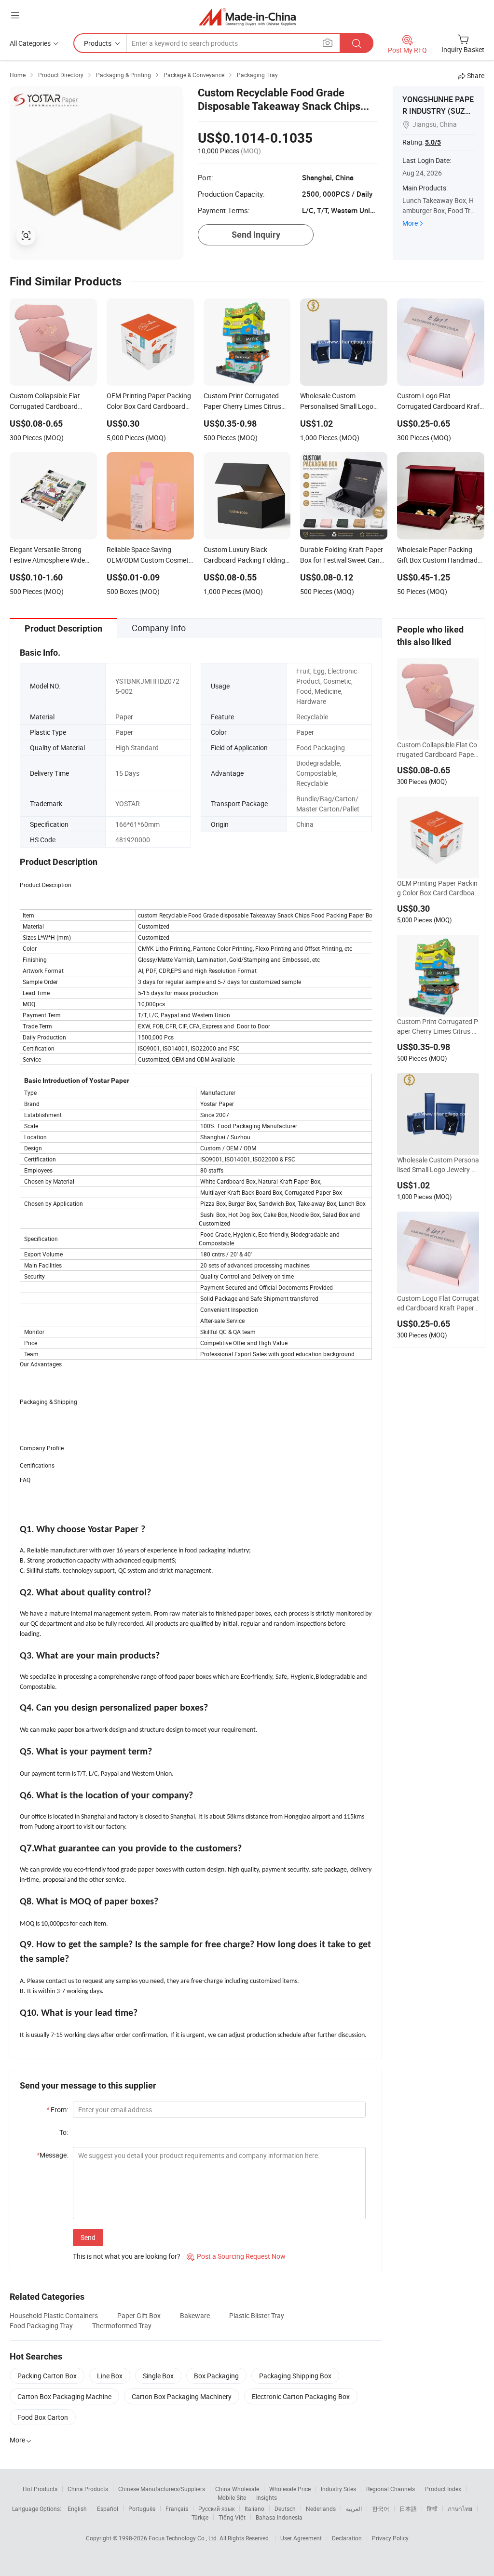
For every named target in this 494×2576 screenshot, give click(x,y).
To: (64, 2132)
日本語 (408, 2509)
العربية (354, 2509)
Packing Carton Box (47, 2376)
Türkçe (200, 2517)
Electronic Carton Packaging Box (301, 2396)
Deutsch (285, 2509)
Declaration (347, 2538)
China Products (88, 2489)
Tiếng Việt (232, 2517)
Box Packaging (216, 2376)
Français (177, 2509)
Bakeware (195, 2315)
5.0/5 (433, 142)
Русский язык (216, 2509)
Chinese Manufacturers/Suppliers (162, 2489)
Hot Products (40, 2489)
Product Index (443, 2489)
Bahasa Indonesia (279, 2517)
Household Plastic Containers (54, 2315)
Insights (267, 2497)
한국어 (381, 2509)
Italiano (254, 2509)
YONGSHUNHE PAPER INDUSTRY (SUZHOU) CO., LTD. (438, 111)
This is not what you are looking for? (127, 2256)
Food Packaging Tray (41, 2326)
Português (142, 2509)
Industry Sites (338, 2489)
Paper (124, 717)
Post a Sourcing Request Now (236, 2256)
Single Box (158, 2376)
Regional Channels (391, 2489)
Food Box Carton (43, 2417)
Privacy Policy (390, 2538)
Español (108, 2509)
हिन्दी (432, 2509)
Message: (52, 2155)
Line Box (110, 2376)
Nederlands (321, 2509)
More (410, 223)
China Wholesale (237, 2489)
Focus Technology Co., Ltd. (184, 2538)
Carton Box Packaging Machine (64, 2396)
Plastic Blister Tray (257, 2315)
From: (57, 2110)
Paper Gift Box (139, 2315)
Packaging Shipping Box (295, 2376)
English (77, 2509)
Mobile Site (232, 2497)
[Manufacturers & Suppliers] (247, 17)
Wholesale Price (290, 2489)
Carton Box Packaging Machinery (182, 2396)
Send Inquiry (256, 235)
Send (88, 2237)
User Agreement (301, 2538)
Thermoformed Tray (122, 2326)
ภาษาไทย (460, 2509)
